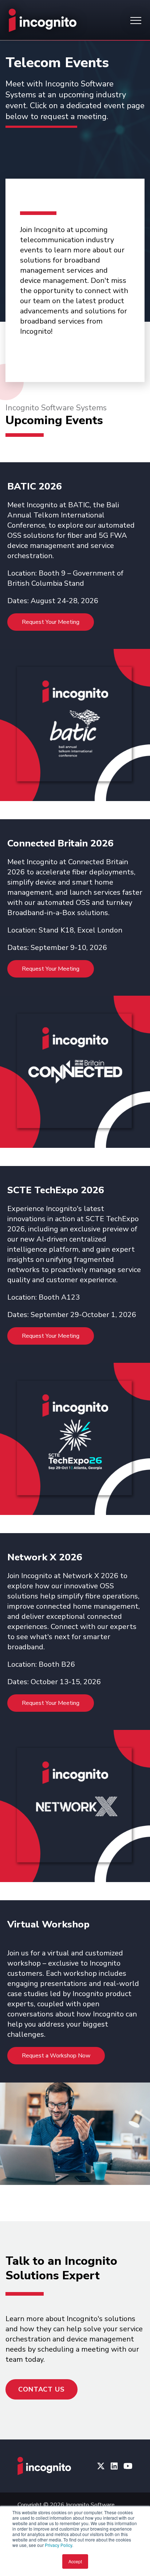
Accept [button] (75, 2561)
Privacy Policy (58, 2545)
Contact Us (42, 2389)
